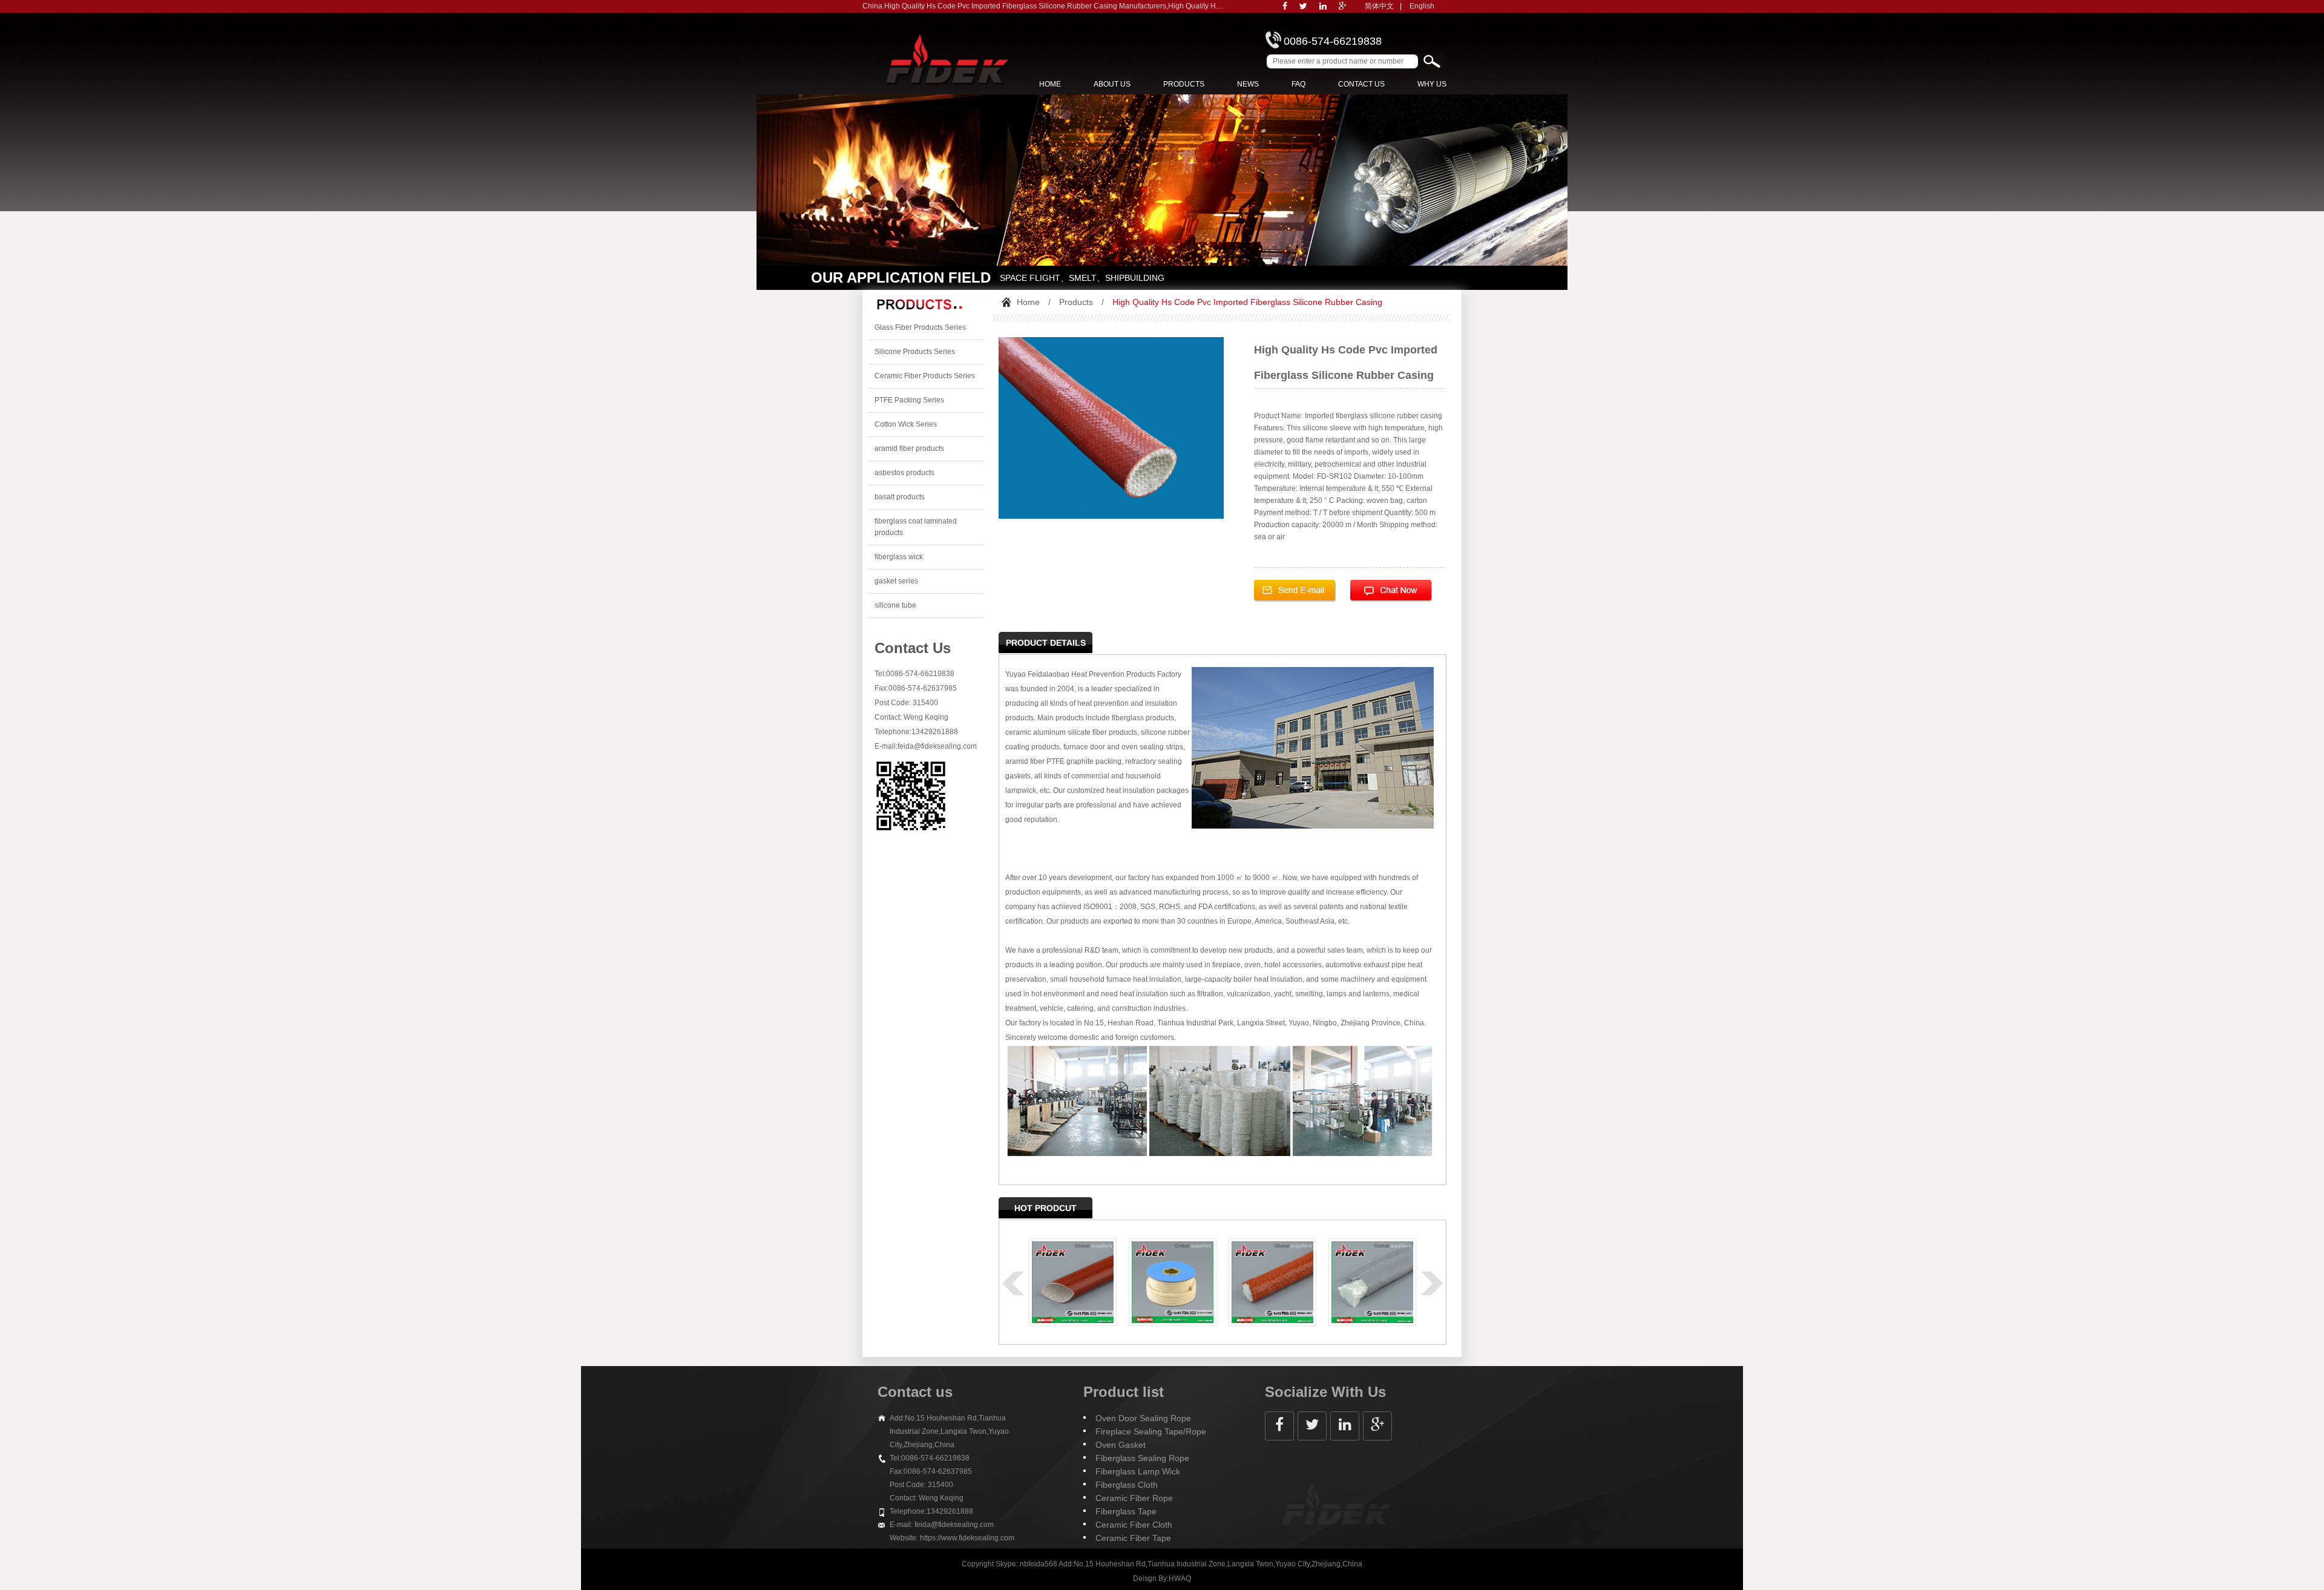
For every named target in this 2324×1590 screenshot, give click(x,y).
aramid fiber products (909, 448)
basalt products (900, 497)
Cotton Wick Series (906, 424)
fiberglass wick (899, 557)
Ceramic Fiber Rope (1134, 1498)
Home (1050, 84)
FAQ (1298, 84)
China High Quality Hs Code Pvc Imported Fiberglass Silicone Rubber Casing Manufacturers (1014, 6)
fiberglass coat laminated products (916, 527)
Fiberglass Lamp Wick (1138, 1471)
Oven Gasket (1121, 1445)
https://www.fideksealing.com (967, 1538)
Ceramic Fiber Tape (1133, 1538)
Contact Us (1361, 84)
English (1422, 6)
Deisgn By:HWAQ (1162, 1579)
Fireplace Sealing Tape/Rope (1151, 1431)
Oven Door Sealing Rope (1143, 1418)
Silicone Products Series (915, 352)
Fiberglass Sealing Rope (1142, 1458)
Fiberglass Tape (1126, 1511)
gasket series (896, 581)
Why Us (1432, 84)
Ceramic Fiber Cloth (1134, 1525)
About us (1112, 84)
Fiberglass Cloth (1127, 1485)
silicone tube (895, 605)
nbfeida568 (1039, 1564)
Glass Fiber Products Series (920, 327)
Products (1184, 84)
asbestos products (904, 473)
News (1248, 84)
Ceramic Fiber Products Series (925, 376)
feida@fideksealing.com (937, 746)
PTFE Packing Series (909, 400)
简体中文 (1379, 6)
